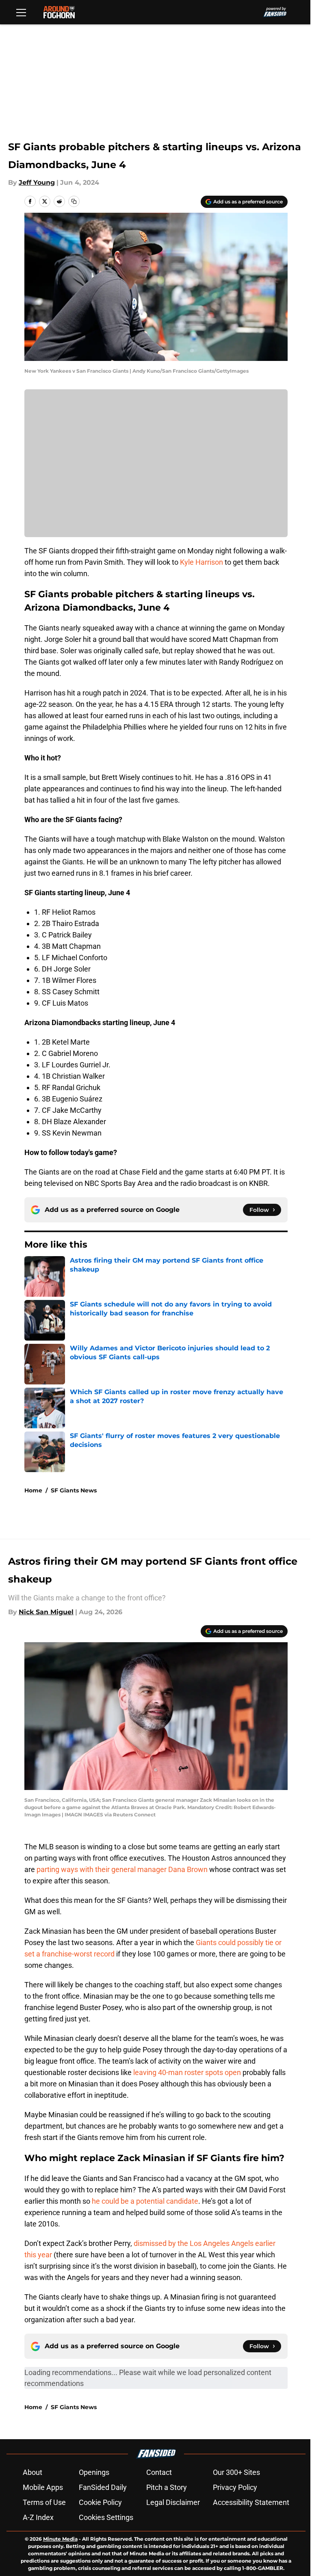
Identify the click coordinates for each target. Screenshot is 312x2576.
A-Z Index (38, 2517)
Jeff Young (37, 182)
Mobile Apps (43, 2487)
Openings (94, 2472)
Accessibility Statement (251, 2502)
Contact (159, 2472)
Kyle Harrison (201, 562)
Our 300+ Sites (236, 2472)
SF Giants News (74, 1490)
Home (33, 1490)
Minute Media (60, 2539)
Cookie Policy (100, 2502)
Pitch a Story (167, 2487)
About (32, 2472)
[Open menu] (21, 12)
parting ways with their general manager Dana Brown (122, 1869)
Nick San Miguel (46, 1612)
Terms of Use (44, 2502)
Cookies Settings (106, 2517)
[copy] (74, 201)
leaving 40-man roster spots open (187, 2072)
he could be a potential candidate (145, 2201)
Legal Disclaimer (173, 2502)
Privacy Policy (235, 2487)
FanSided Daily (103, 2487)
